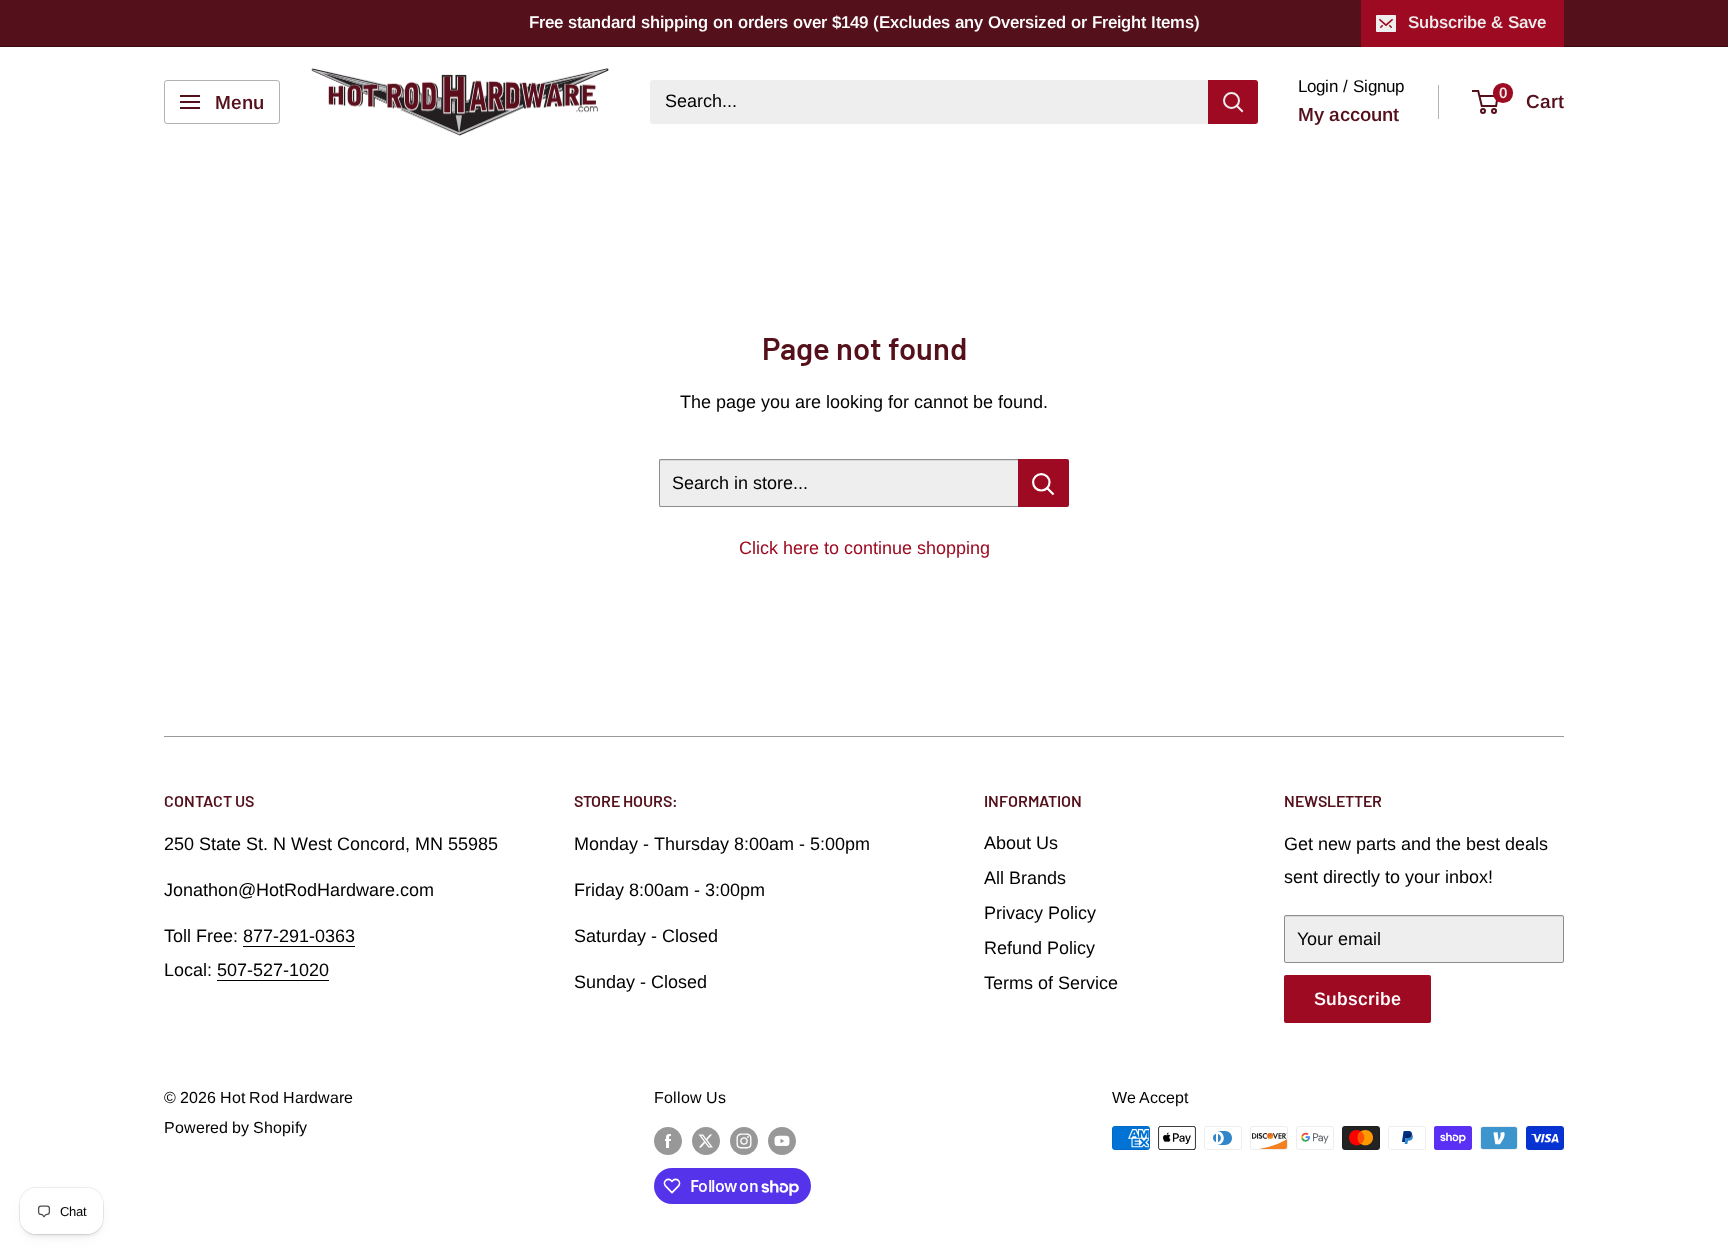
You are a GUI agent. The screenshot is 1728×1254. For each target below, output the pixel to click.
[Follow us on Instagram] (744, 1141)
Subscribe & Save (1477, 22)
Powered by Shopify (235, 1127)
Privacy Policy (1040, 913)
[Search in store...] (1043, 483)
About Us (1021, 843)
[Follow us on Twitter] (706, 1141)
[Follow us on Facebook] (668, 1141)
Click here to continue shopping (864, 548)
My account (1348, 114)
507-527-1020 (273, 970)
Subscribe (1357, 999)
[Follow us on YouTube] (782, 1141)
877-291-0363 (299, 936)
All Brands (1025, 878)
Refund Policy (1039, 948)
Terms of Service (1051, 983)
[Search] (1233, 102)
